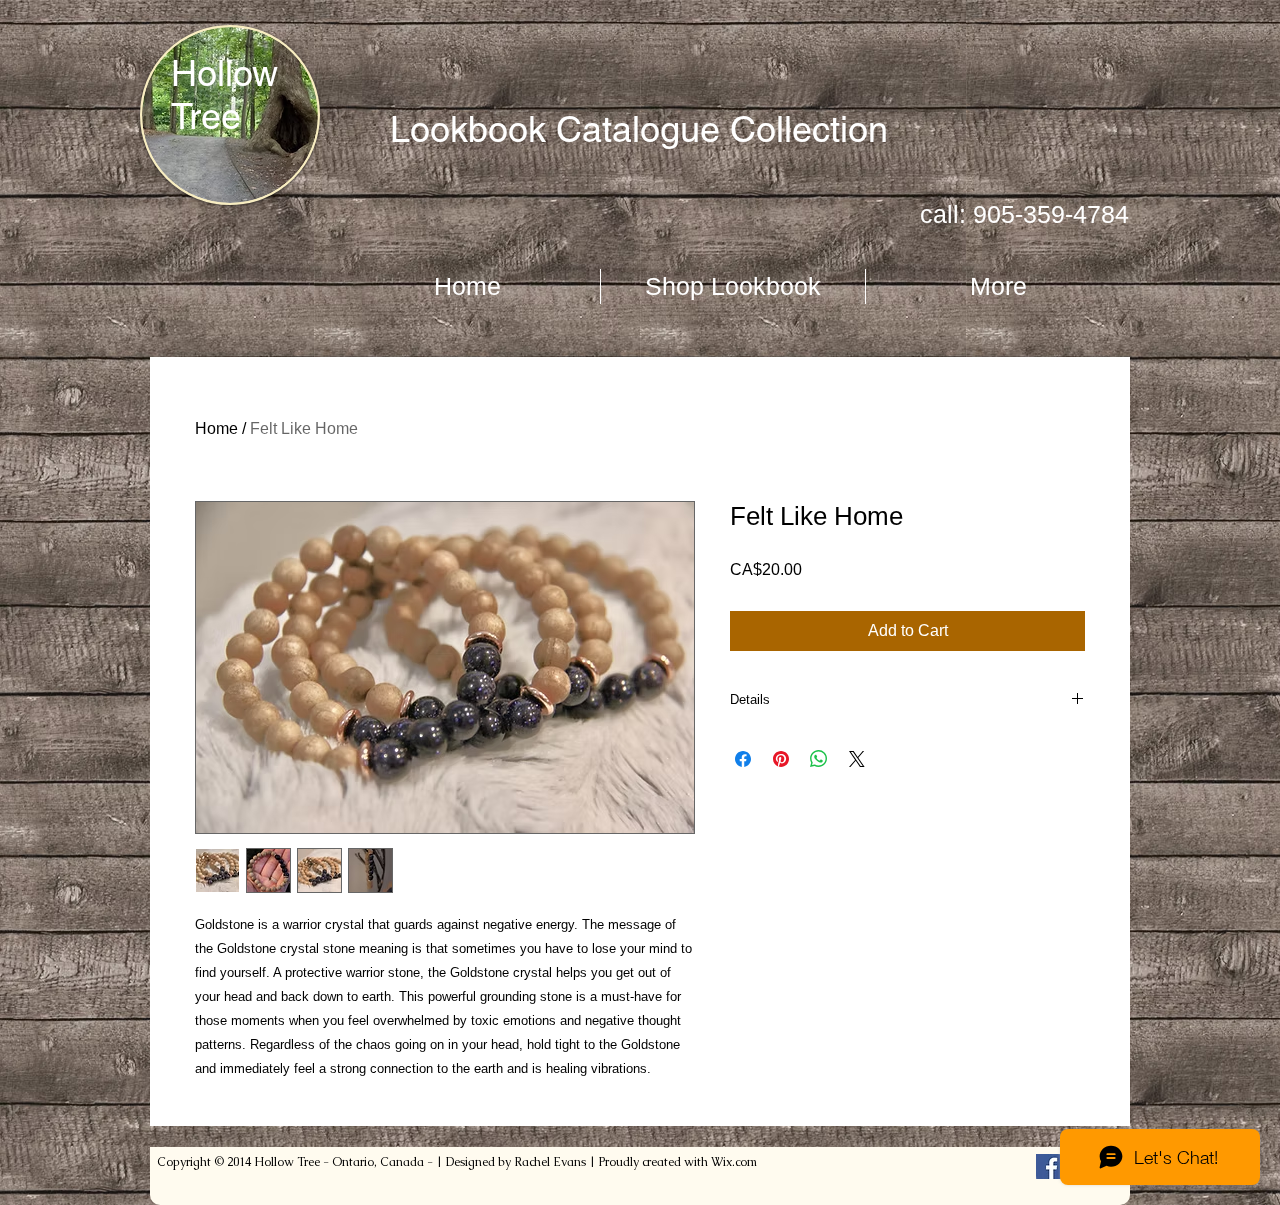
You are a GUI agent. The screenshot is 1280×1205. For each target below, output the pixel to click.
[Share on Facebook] (743, 759)
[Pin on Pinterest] (781, 759)
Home (216, 428)
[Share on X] (857, 759)
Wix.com (734, 1162)
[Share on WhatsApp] (819, 759)
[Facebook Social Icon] (1048, 1166)
